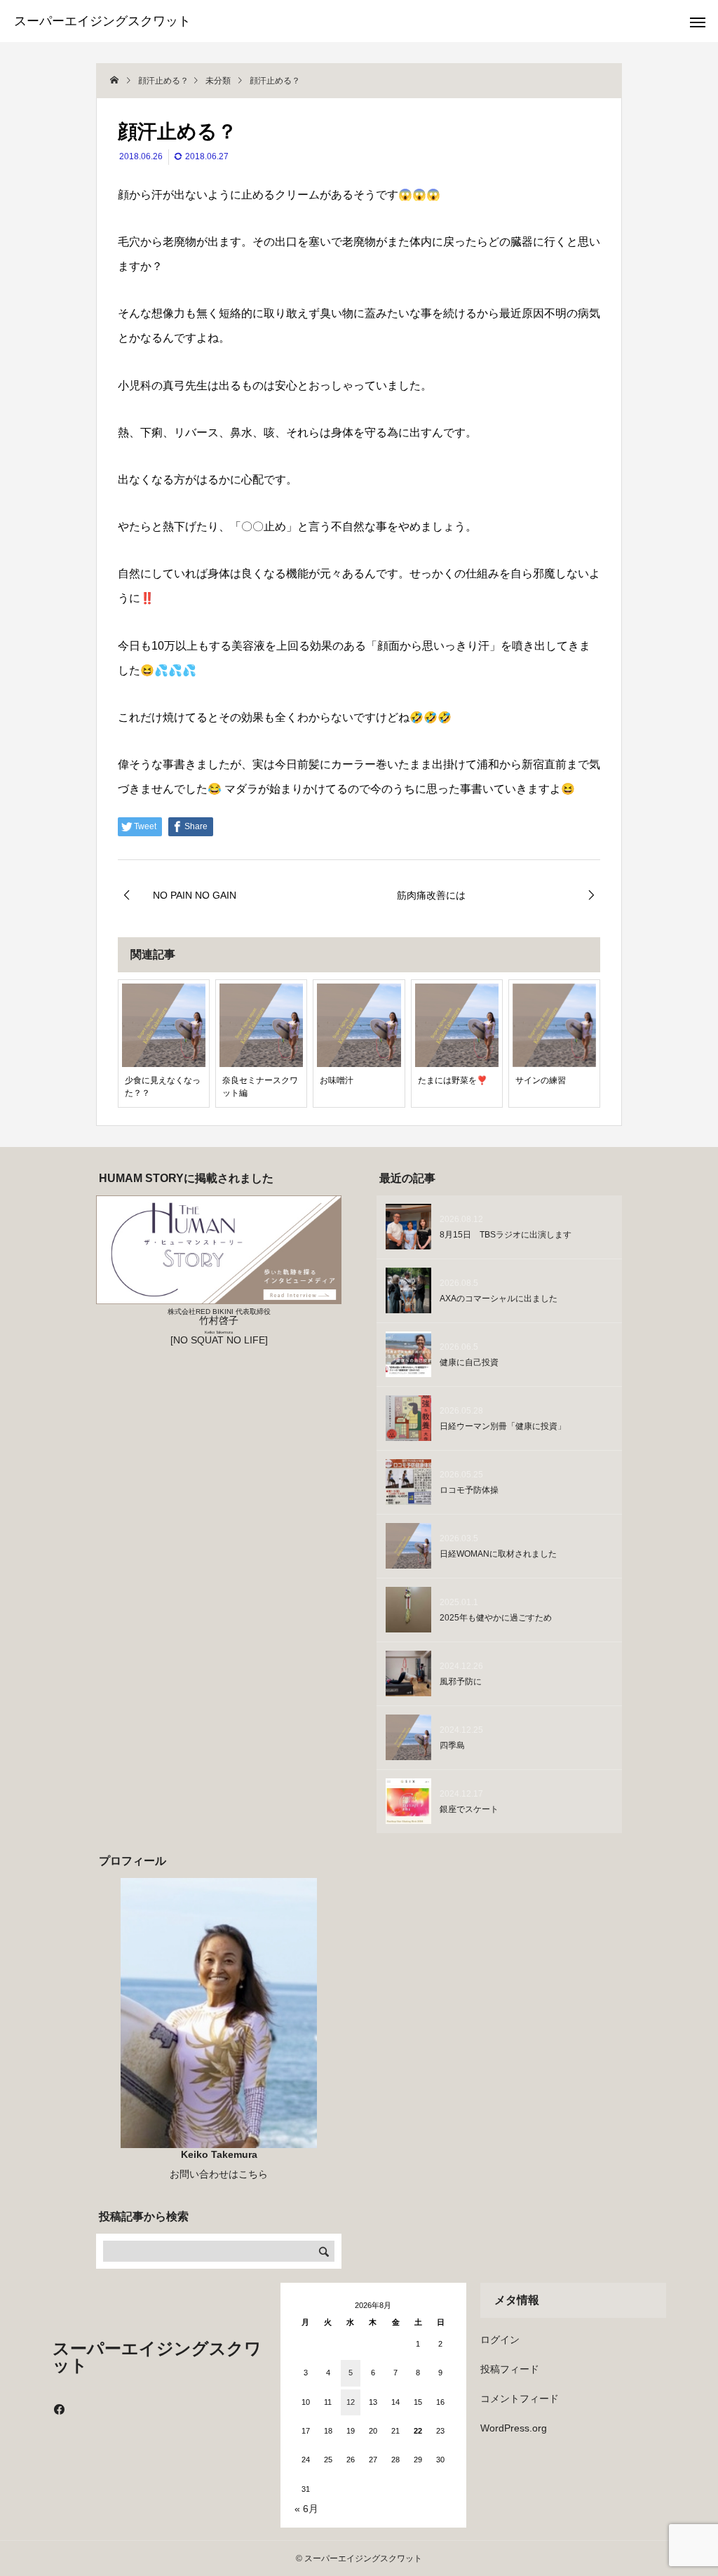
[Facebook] (60, 2409)
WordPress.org (514, 2428)
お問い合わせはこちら (219, 2174)
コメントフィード (520, 2399)
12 (351, 2402)
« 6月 (306, 2509)
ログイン (500, 2340)
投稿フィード (510, 2369)
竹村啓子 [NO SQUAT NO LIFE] (219, 1327)
